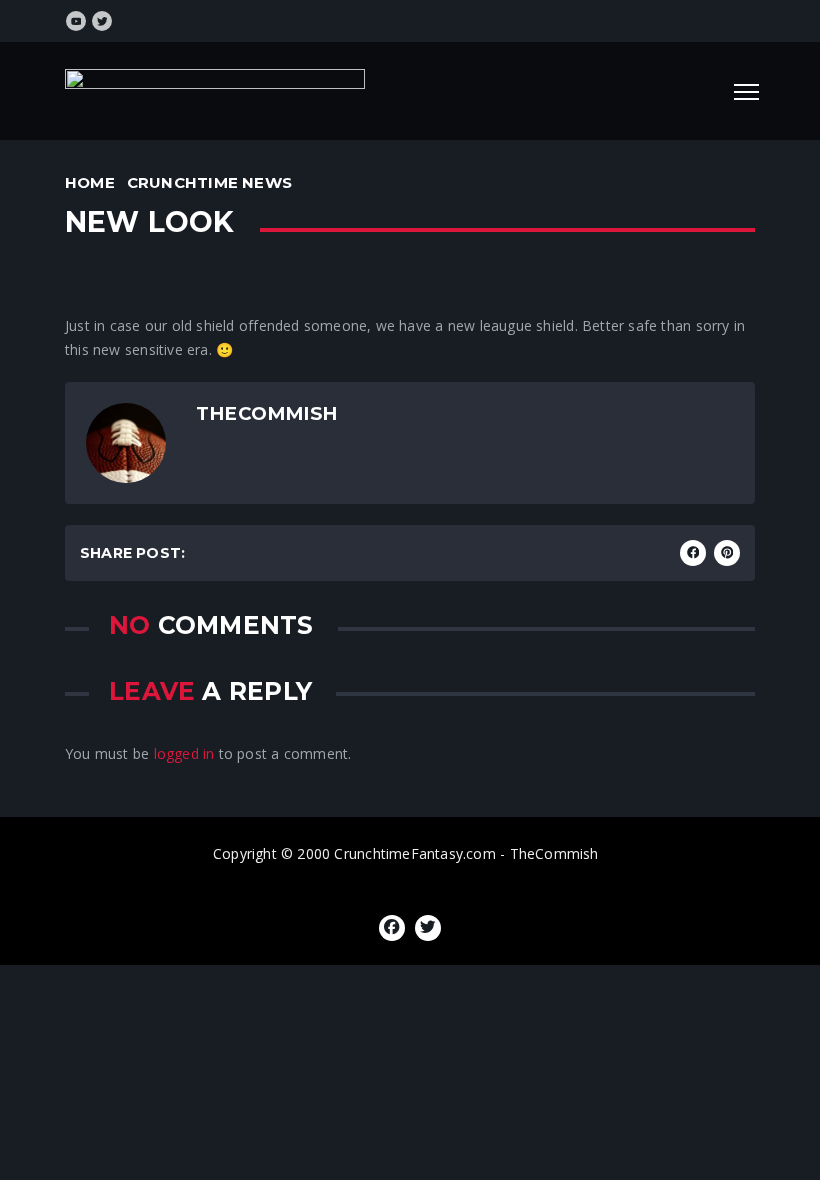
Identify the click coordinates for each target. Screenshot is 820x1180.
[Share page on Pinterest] (727, 553)
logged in (184, 753)
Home (90, 182)
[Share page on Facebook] (693, 553)
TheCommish (266, 413)
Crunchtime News (209, 182)
